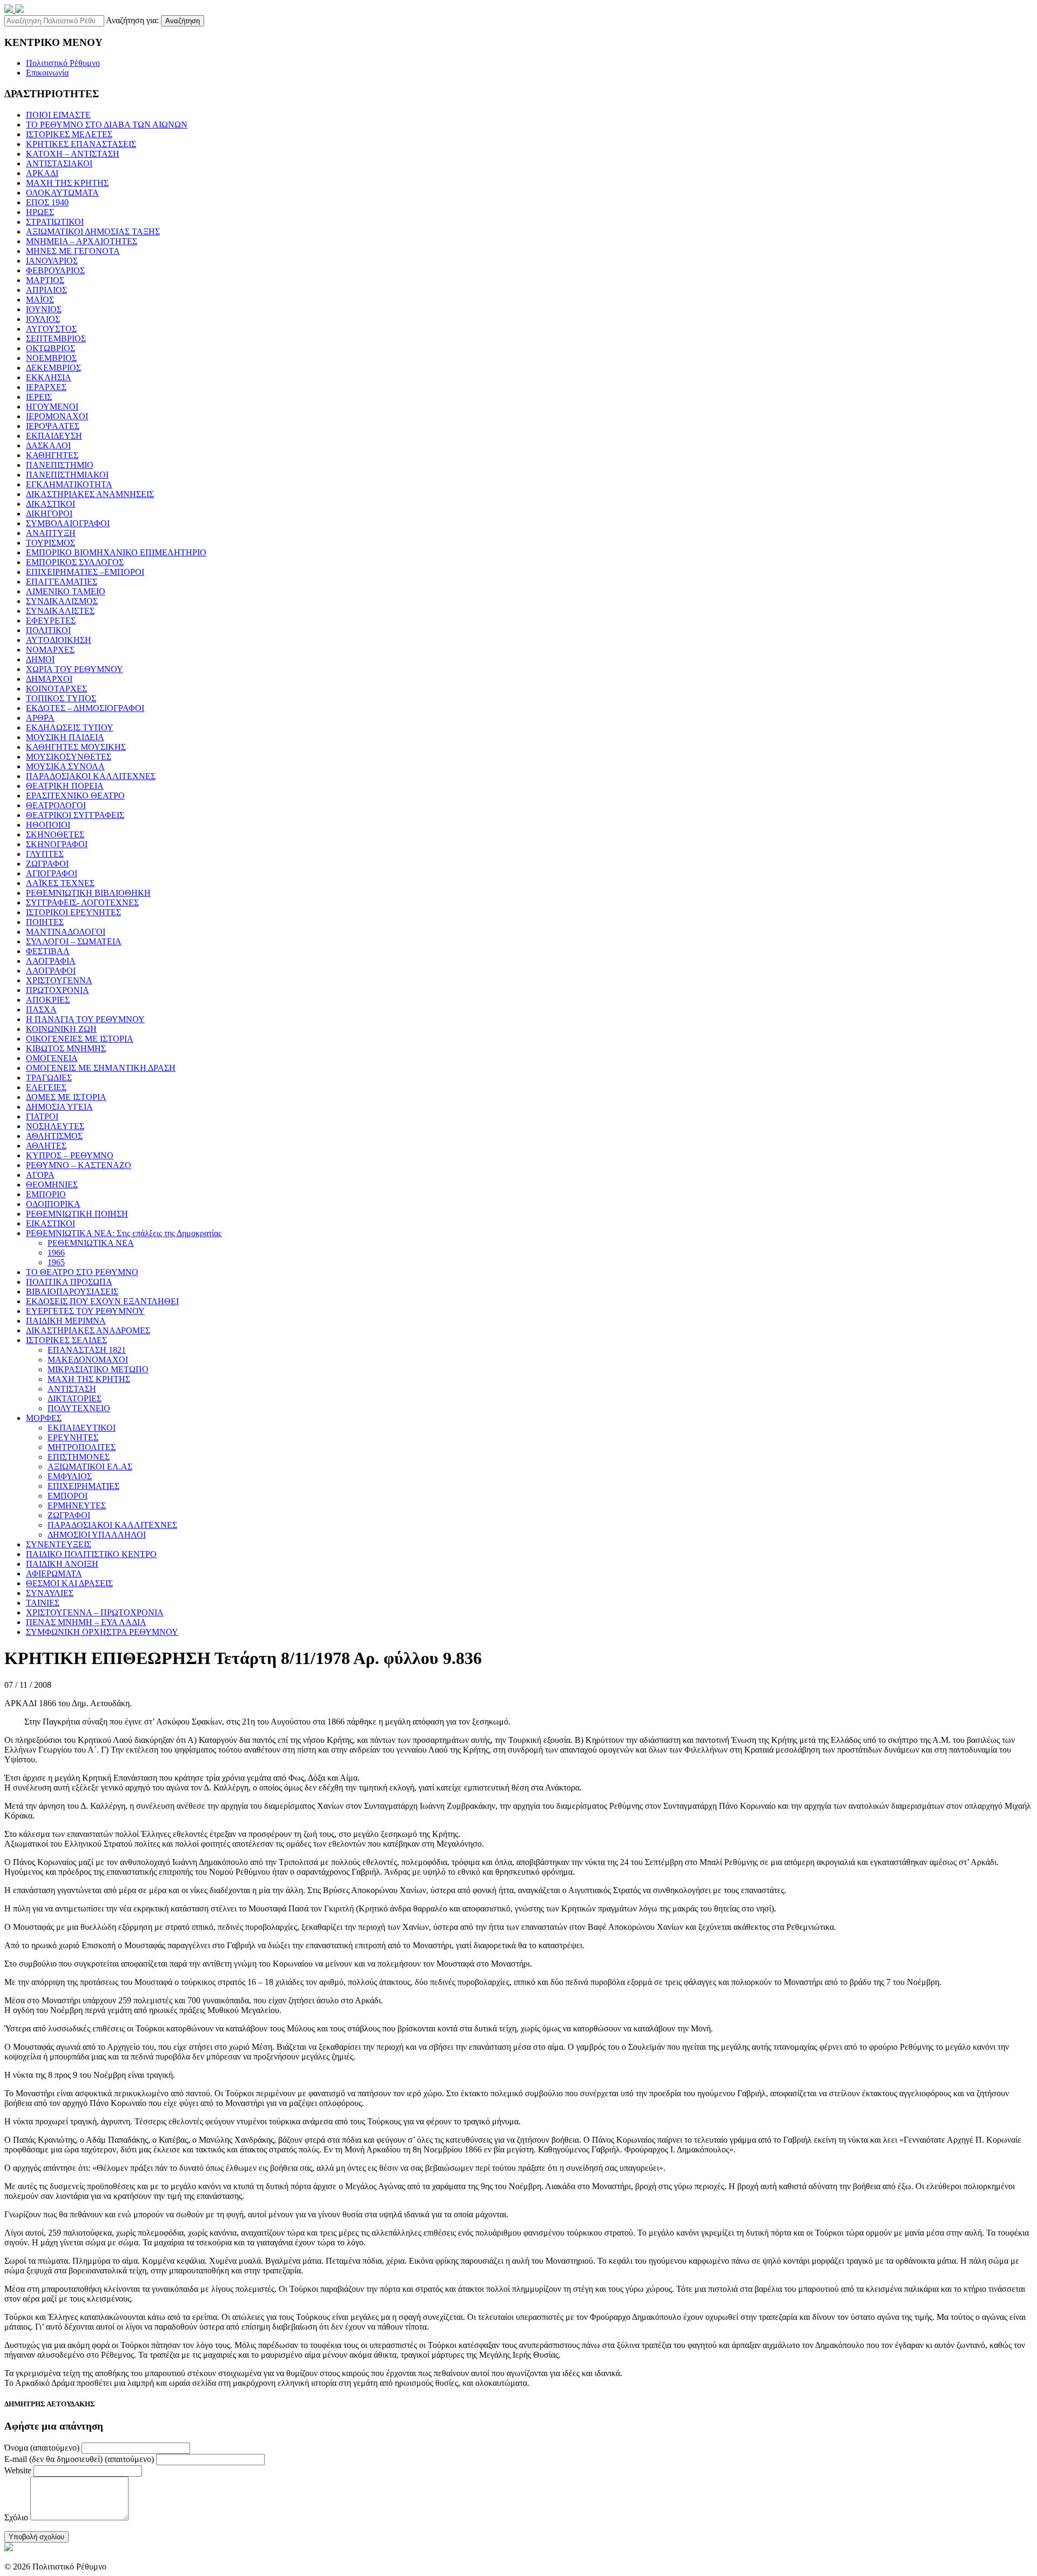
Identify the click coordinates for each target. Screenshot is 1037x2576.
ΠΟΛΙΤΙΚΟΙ (48, 630)
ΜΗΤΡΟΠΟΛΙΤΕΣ (82, 1447)
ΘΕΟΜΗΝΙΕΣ (52, 1185)
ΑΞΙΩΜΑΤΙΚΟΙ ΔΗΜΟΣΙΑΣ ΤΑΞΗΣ (93, 232)
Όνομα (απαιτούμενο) (42, 2448)
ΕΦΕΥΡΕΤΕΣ (51, 620)
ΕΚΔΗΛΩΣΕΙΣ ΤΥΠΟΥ (70, 727)
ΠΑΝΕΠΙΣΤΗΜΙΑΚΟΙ (67, 475)
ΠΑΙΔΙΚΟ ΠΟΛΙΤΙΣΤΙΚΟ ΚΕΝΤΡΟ (91, 1554)
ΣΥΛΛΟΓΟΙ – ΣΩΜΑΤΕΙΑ (74, 941)
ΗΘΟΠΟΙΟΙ (48, 825)
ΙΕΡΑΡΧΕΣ (46, 387)
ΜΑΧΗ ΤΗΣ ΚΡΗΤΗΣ (67, 183)
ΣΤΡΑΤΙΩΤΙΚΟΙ (55, 222)
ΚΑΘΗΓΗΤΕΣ (52, 455)
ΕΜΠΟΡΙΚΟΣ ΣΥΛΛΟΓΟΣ (75, 562)
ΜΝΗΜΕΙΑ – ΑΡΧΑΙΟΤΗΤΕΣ (82, 241)
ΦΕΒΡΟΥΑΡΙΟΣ (55, 270)
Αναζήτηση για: (132, 20)
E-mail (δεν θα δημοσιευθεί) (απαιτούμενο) (79, 2459)
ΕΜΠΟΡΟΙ (68, 1496)
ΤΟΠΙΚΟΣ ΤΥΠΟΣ (61, 698)
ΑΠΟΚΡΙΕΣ (48, 1000)
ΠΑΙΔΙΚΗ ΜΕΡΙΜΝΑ (66, 1321)
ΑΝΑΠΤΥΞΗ (51, 533)
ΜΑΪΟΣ (40, 300)
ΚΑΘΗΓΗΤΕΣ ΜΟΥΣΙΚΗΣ (76, 747)
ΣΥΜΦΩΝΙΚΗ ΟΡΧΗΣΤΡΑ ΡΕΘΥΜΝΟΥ (102, 1632)
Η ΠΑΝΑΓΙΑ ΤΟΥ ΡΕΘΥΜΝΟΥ (85, 1019)
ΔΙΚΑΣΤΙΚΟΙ (50, 504)
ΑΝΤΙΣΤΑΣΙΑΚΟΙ (59, 163)
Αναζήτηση (183, 21)
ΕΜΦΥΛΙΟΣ (70, 1476)
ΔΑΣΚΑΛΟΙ (48, 445)
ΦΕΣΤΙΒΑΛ (48, 951)
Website (18, 2470)
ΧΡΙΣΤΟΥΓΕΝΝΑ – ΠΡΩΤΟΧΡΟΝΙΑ (95, 1612)
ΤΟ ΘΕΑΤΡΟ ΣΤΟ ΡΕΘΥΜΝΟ (82, 1272)
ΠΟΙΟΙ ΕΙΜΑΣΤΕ (58, 115)
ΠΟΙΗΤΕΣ (45, 922)
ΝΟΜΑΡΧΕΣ (50, 650)
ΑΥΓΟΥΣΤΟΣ (51, 329)
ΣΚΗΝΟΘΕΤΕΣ (55, 834)
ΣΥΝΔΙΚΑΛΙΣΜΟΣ (62, 601)
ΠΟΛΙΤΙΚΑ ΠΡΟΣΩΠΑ (69, 1282)
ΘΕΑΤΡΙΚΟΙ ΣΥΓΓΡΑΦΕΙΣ (75, 815)
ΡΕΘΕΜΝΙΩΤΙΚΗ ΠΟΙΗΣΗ (77, 1214)
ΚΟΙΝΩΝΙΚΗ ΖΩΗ (61, 1029)
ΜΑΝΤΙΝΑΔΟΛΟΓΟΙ (66, 932)
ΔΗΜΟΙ (40, 659)
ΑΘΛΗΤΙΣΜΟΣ (54, 1136)
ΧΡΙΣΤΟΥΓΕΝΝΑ (59, 980)
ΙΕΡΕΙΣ (39, 397)
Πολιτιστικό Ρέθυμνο (63, 63)
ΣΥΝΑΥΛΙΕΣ (50, 1593)
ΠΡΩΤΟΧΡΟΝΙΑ (58, 990)
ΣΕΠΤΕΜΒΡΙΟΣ (56, 338)
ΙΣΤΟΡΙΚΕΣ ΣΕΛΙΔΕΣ (66, 1340)
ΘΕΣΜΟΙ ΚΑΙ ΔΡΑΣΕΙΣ (69, 1583)
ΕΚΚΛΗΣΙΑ (49, 377)
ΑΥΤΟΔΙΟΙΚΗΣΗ (59, 640)
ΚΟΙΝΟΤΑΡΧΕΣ (56, 689)
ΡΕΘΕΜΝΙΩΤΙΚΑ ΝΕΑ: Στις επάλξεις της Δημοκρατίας (124, 1233)
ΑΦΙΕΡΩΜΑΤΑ (54, 1574)
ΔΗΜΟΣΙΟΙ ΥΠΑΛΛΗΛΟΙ (97, 1535)
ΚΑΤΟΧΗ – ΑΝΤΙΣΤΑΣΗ (73, 154)
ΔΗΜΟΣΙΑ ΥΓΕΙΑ (59, 1107)
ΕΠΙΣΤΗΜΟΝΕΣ (79, 1457)
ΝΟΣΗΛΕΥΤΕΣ (55, 1126)
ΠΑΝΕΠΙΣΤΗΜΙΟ (60, 465)
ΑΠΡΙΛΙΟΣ (46, 290)
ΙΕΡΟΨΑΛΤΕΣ (53, 426)
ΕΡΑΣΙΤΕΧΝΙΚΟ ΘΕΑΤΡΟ (75, 796)
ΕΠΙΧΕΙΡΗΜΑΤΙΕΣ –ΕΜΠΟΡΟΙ (85, 572)
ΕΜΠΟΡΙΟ (46, 1194)
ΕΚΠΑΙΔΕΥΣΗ (54, 436)
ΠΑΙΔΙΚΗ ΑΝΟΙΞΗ (62, 1564)
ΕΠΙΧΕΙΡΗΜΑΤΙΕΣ (83, 1486)
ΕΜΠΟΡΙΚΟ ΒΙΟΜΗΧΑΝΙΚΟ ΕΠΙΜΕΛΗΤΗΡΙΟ (116, 552)
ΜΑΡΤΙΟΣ (45, 280)
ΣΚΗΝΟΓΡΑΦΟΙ (57, 844)
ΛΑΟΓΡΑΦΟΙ (51, 971)
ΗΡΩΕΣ (40, 212)
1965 (56, 1262)
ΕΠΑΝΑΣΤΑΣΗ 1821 (87, 1350)
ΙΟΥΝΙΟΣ (44, 309)
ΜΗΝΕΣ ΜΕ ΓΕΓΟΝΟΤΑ (73, 251)
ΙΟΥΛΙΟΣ (43, 319)
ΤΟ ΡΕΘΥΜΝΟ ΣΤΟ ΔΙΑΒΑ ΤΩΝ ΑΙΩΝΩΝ (107, 125)
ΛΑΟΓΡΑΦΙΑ (51, 961)
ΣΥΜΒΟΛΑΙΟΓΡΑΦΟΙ (68, 523)
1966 (56, 1253)
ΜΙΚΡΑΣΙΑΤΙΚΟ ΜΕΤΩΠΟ (98, 1369)
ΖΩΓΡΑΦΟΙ (47, 864)
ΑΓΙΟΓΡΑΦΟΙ (52, 873)
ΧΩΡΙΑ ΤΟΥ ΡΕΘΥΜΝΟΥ (75, 669)
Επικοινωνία (47, 73)
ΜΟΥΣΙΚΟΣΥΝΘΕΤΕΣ (69, 757)
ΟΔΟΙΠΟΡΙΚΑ (53, 1204)
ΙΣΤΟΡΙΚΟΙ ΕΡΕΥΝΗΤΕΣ (73, 912)
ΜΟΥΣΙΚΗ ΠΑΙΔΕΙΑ (65, 737)
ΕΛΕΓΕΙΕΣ (46, 1087)
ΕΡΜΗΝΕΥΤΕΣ (77, 1505)
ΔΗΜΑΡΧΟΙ (49, 679)
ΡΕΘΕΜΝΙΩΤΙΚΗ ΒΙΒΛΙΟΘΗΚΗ (88, 893)
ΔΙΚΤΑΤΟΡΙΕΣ (75, 1398)
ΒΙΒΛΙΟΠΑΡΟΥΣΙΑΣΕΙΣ (72, 1292)
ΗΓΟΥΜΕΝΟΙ (52, 407)
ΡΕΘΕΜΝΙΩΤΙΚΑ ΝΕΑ (91, 1243)
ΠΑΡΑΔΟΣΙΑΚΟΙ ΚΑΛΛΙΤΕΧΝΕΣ (91, 776)
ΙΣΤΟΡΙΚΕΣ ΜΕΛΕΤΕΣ (69, 134)
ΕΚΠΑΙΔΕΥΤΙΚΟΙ (82, 1428)
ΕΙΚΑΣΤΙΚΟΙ (50, 1223)
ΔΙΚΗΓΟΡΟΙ (49, 514)
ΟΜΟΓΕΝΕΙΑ (52, 1058)
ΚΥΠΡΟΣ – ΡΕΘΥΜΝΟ (70, 1155)
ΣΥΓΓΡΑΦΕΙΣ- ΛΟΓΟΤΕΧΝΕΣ (82, 903)
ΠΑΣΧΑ (41, 1009)
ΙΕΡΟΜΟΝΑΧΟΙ (57, 416)
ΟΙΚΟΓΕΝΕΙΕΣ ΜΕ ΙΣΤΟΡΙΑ (80, 1039)
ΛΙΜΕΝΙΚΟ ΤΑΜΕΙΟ (66, 591)
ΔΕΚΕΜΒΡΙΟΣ (53, 368)
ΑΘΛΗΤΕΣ (46, 1146)
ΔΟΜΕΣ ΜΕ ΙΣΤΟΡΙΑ (66, 1097)
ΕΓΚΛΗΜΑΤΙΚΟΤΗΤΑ (69, 484)
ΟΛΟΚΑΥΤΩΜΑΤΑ (62, 193)
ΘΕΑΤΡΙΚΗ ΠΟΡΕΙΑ (65, 786)
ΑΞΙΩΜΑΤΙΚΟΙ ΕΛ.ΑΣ (90, 1467)
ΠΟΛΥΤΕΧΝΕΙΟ (79, 1408)
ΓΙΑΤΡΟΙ (42, 1116)
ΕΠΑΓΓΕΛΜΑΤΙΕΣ (62, 582)
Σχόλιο (16, 2517)
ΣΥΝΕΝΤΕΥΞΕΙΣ (59, 1544)
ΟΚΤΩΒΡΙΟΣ (50, 348)
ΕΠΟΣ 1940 (47, 202)
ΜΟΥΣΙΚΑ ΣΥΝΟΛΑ (65, 766)
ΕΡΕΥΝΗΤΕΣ (73, 1437)
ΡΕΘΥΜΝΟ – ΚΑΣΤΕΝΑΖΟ (79, 1165)
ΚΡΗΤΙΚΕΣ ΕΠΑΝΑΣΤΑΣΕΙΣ (81, 144)
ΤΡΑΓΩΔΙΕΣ (49, 1078)
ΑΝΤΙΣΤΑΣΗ (72, 1389)
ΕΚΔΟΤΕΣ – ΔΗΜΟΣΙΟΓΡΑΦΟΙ (85, 708)
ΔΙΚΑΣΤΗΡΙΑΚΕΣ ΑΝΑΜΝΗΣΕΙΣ (90, 494)
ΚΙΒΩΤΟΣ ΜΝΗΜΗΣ (66, 1048)
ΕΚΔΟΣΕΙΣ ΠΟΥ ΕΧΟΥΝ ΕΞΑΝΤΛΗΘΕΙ (102, 1301)
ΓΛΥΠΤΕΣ (45, 854)
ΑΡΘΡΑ (40, 718)
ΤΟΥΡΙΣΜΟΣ (50, 543)
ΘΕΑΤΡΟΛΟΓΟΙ (56, 805)
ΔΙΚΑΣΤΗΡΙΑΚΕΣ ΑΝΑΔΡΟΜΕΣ (88, 1330)
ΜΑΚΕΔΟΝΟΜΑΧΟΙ (88, 1360)
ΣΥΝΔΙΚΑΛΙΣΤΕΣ (60, 611)
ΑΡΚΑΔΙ (42, 173)
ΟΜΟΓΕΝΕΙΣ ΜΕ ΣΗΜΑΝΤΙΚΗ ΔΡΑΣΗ (101, 1068)
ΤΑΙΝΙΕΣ (43, 1603)
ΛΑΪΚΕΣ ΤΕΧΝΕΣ (60, 883)
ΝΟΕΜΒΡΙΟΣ (51, 358)
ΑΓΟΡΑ (40, 1175)
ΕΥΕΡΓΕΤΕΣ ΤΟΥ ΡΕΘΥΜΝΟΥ (85, 1311)
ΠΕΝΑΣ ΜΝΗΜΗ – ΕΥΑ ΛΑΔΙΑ (86, 1622)
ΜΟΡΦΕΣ (44, 1418)
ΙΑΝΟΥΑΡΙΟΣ (52, 261)
